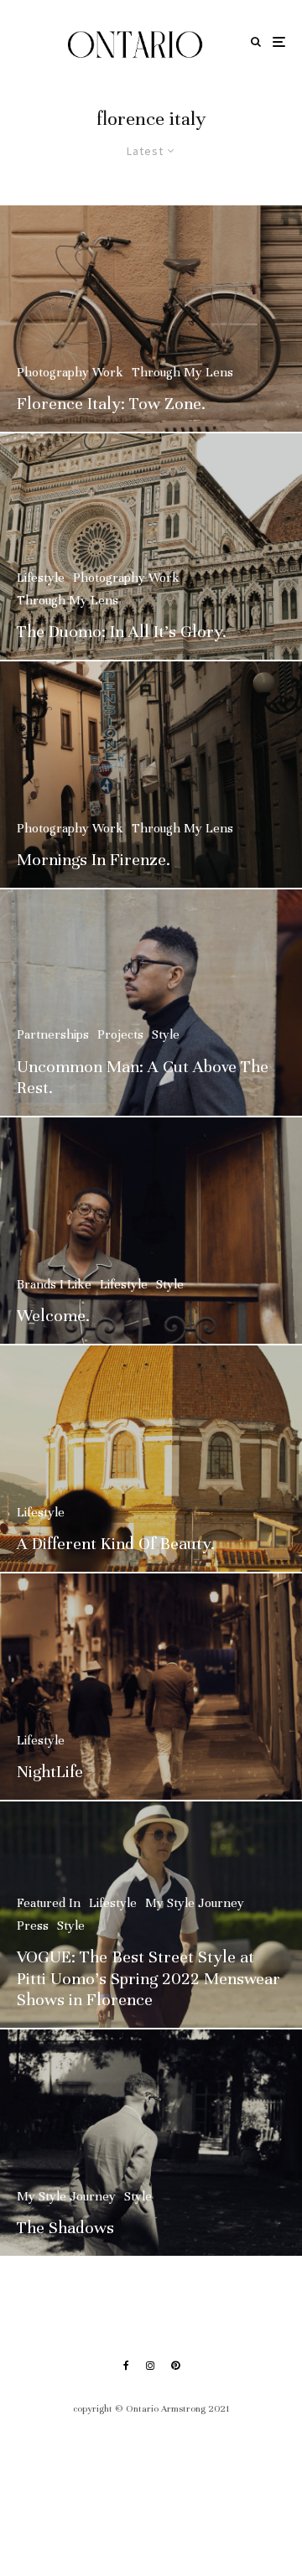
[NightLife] (151, 1687)
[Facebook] (126, 2366)
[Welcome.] (151, 1231)
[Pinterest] (175, 2366)
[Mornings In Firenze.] (151, 775)
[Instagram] (150, 2366)
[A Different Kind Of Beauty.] (151, 1459)
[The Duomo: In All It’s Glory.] (151, 547)
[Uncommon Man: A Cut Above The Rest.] (151, 1003)
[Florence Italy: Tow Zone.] (151, 319)
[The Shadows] (151, 2143)
